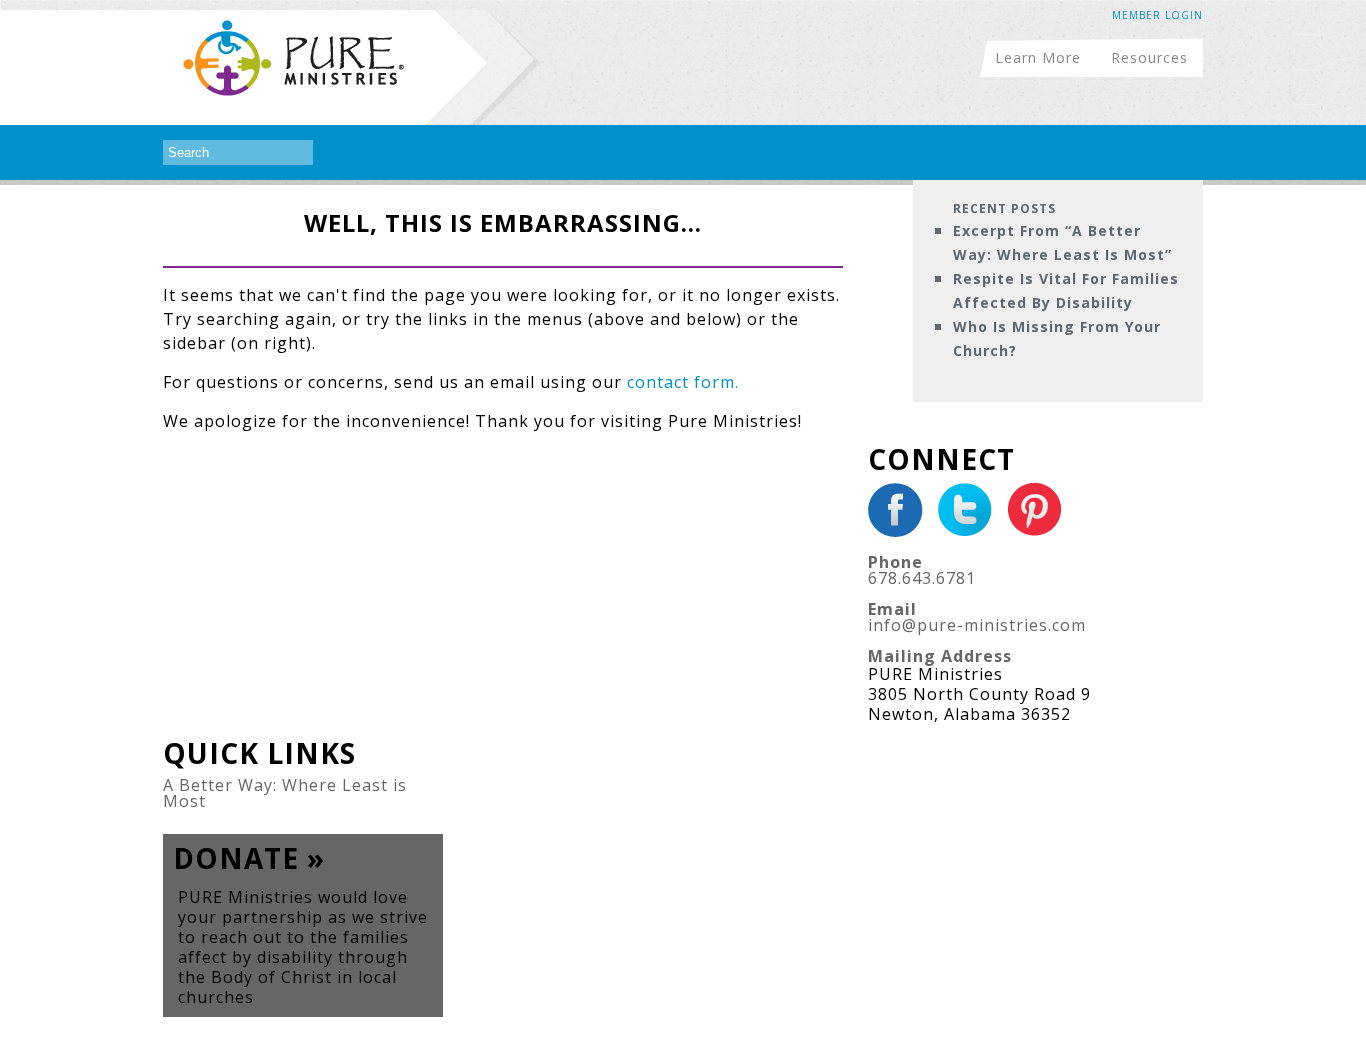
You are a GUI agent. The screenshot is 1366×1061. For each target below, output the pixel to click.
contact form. (683, 382)
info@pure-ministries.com (977, 625)
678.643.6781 (922, 578)
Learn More (1038, 56)
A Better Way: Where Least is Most (285, 793)
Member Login (1157, 15)
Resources (1149, 56)
